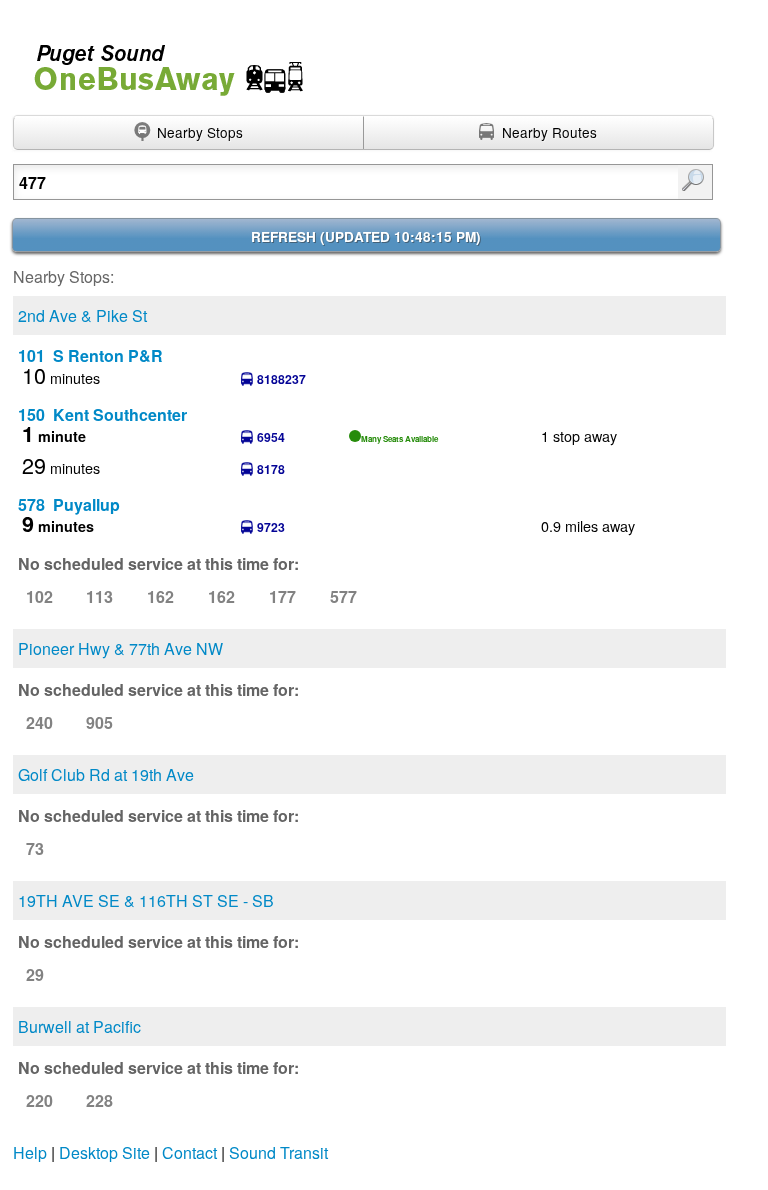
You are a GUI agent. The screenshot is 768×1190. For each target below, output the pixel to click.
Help (30, 1152)
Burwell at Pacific (79, 1026)
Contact (189, 1152)
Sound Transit (278, 1152)
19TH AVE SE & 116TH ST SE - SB (146, 900)
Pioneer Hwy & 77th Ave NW (120, 648)
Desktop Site (104, 1152)
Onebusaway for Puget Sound (160, 61)
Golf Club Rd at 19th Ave (106, 774)
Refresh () (366, 236)
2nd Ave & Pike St (82, 315)
